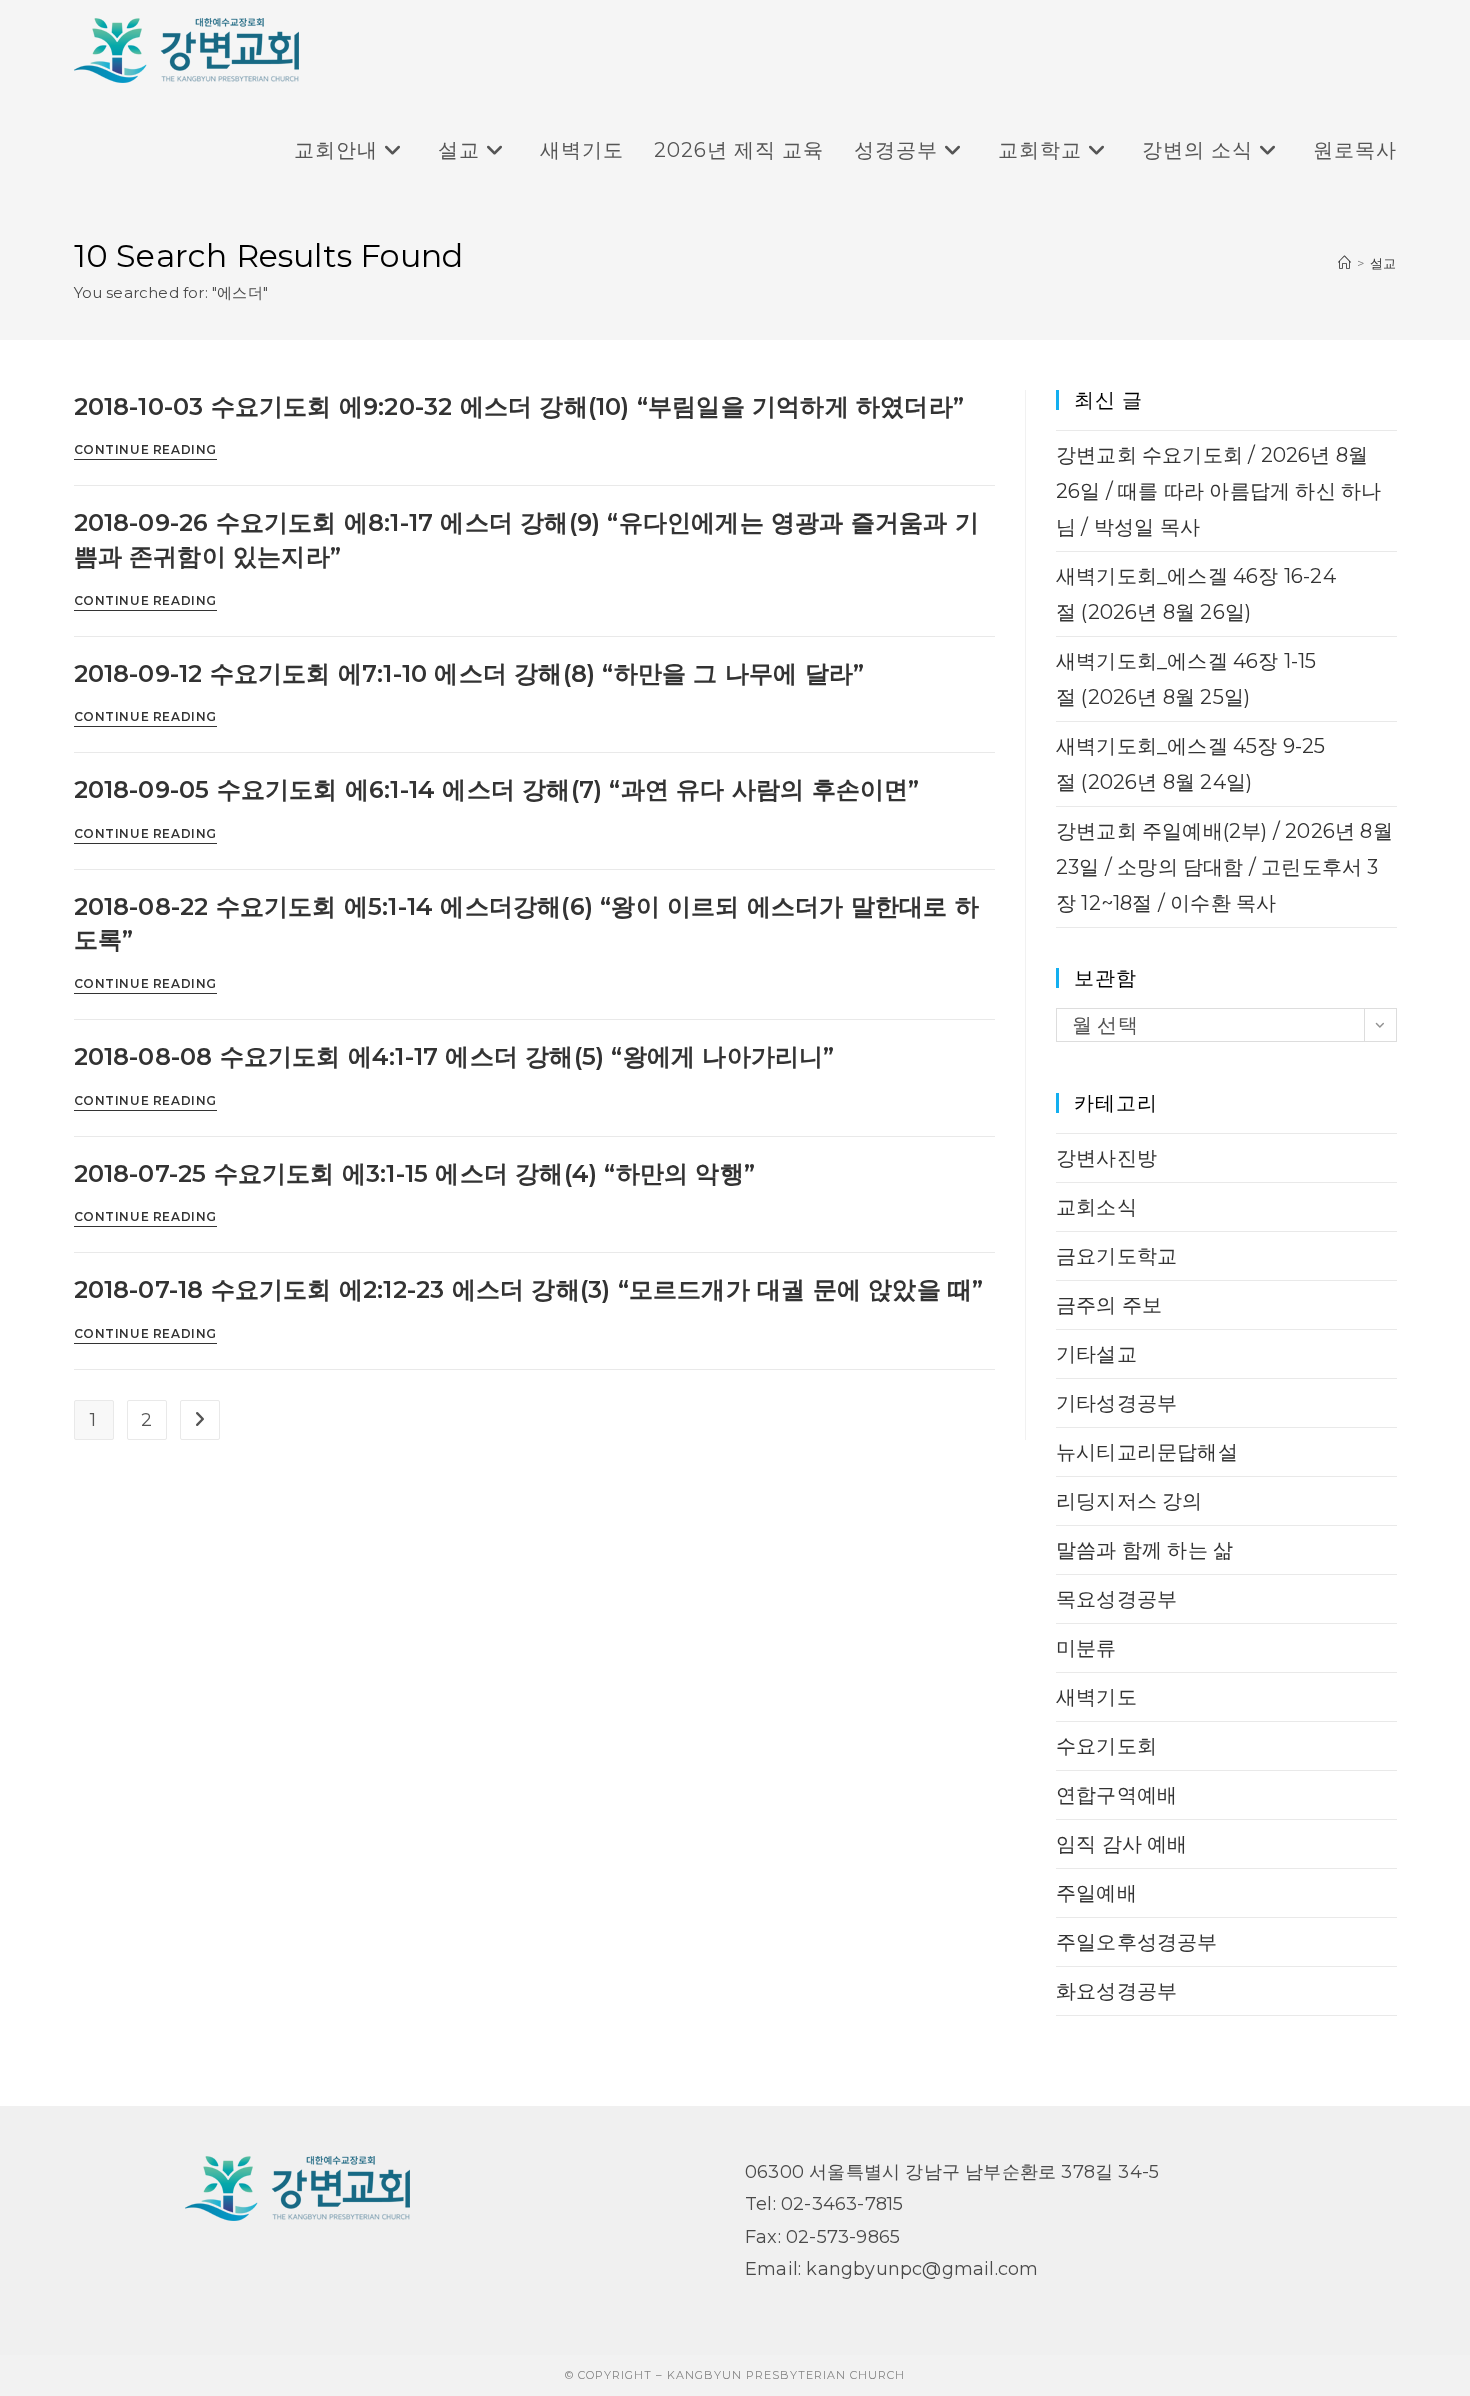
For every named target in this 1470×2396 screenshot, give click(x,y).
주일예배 (1096, 1893)
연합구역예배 (1116, 1795)
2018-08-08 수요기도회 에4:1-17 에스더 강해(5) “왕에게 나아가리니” (454, 1056)
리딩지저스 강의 (1129, 1501)
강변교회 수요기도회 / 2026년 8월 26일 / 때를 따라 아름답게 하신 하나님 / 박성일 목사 (1218, 491)
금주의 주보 (1109, 1305)
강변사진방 (1106, 1158)
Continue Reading (146, 450)
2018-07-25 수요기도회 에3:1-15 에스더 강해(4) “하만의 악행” (415, 1173)
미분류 (1086, 1648)
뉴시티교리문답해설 (1147, 1452)
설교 (1383, 263)
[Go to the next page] (200, 1420)
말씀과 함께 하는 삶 (1144, 1550)
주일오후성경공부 (1137, 1942)
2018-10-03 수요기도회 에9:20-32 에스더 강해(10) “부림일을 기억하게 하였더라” (519, 406)
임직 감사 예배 (1122, 1844)
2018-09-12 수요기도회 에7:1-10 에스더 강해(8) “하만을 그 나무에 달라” (469, 673)
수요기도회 (1106, 1746)
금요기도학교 (1116, 1256)
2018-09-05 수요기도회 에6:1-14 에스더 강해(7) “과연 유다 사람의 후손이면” (497, 789)
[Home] (1344, 263)
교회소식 (1096, 1207)
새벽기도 (1096, 1697)
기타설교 (1096, 1354)
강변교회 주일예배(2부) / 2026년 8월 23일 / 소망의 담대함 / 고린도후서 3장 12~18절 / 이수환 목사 (1224, 867)
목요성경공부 (1116, 1599)
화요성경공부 (1116, 1991)
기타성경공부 (1116, 1403)
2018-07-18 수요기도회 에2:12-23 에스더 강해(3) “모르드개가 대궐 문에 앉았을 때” (529, 1289)
